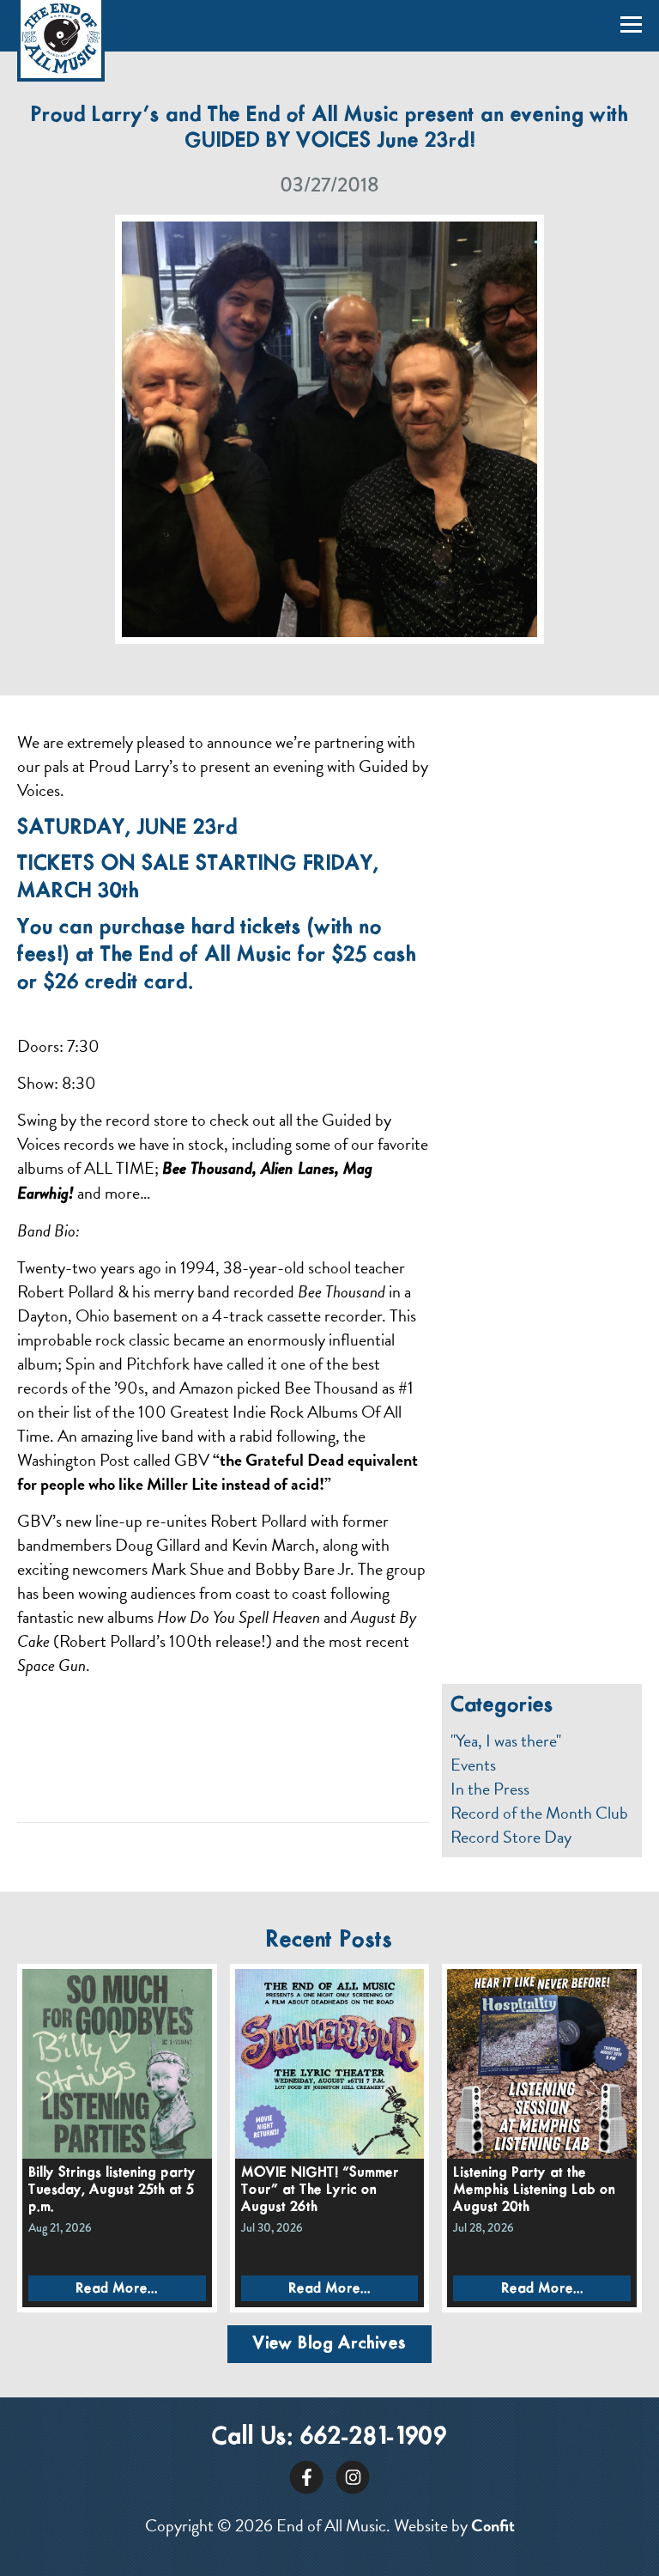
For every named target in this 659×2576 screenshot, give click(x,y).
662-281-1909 (374, 2437)
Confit (493, 2525)
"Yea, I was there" (506, 1741)
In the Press (490, 1789)
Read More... (117, 2289)
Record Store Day (511, 1837)
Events (473, 1765)
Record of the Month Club (539, 1813)
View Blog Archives (329, 2344)
